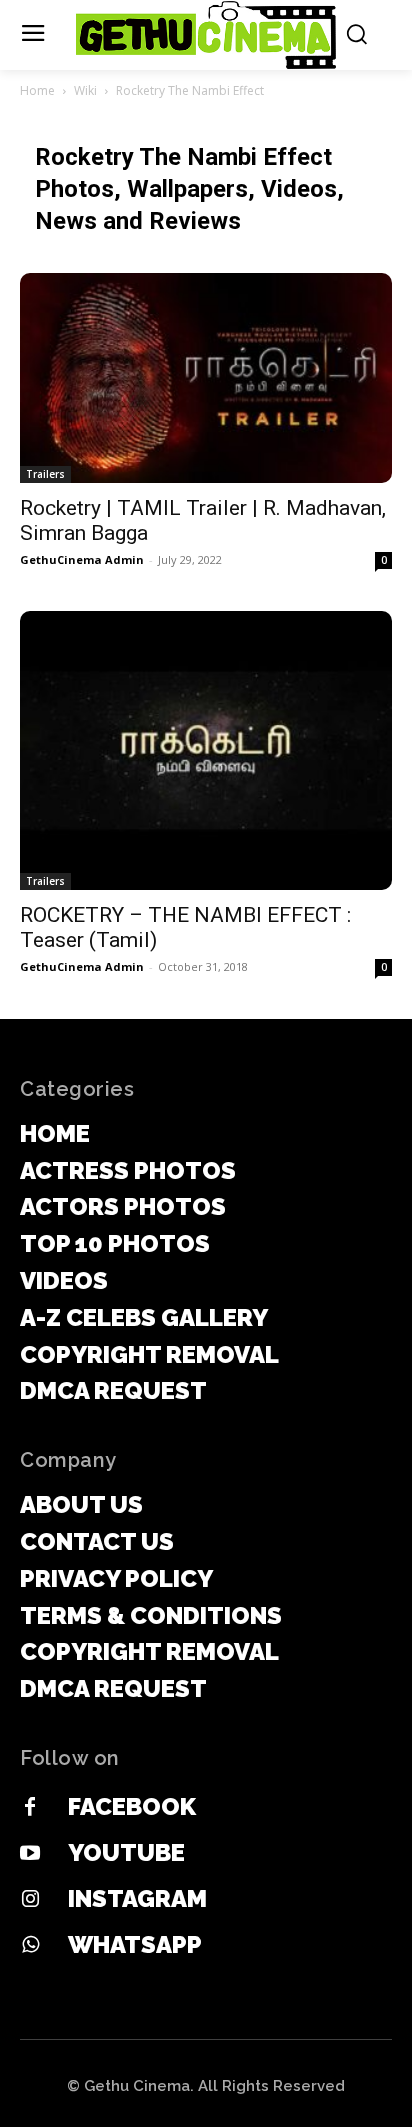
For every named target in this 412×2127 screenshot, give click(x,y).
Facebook (132, 1806)
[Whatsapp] (30, 1946)
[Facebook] (30, 1808)
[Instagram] (30, 1900)
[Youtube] (30, 1854)
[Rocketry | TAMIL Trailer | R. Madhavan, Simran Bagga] (206, 378)
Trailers (45, 474)
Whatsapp (135, 1944)
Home (37, 90)
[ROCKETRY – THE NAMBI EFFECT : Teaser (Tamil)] (206, 750)
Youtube (126, 1852)
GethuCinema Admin (82, 559)
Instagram (137, 1898)
